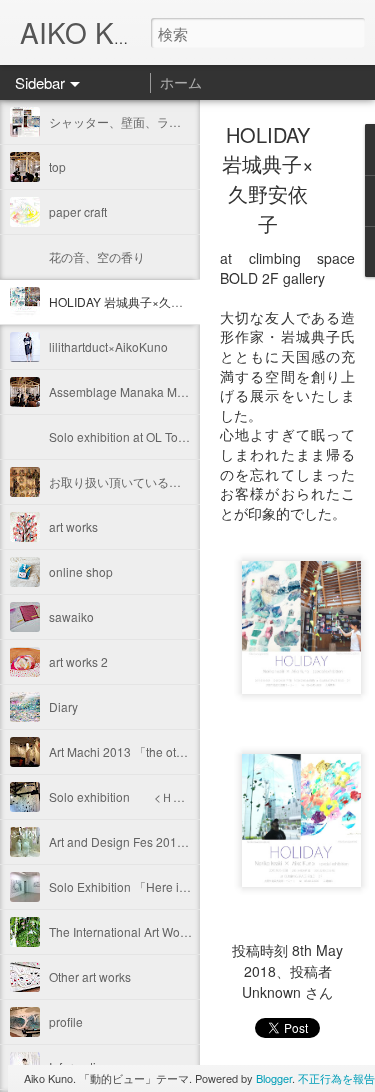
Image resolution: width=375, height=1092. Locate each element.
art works (73, 526)
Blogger (274, 1078)
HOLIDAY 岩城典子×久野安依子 (134, 301)
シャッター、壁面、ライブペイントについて (169, 121)
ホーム (181, 82)
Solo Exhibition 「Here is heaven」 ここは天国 (181, 886)
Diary (63, 706)
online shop (81, 571)
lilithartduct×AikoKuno (114, 346)
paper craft (78, 211)
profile (66, 1021)
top (57, 166)
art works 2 (78, 661)
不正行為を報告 (336, 1078)
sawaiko (71, 616)
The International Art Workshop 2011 (148, 931)
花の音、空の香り (97, 256)
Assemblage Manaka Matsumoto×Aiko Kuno (169, 391)
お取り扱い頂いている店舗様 (127, 481)
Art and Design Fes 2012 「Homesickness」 (170, 841)
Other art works (90, 976)
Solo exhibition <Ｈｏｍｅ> (132, 796)
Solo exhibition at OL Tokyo (123, 436)
